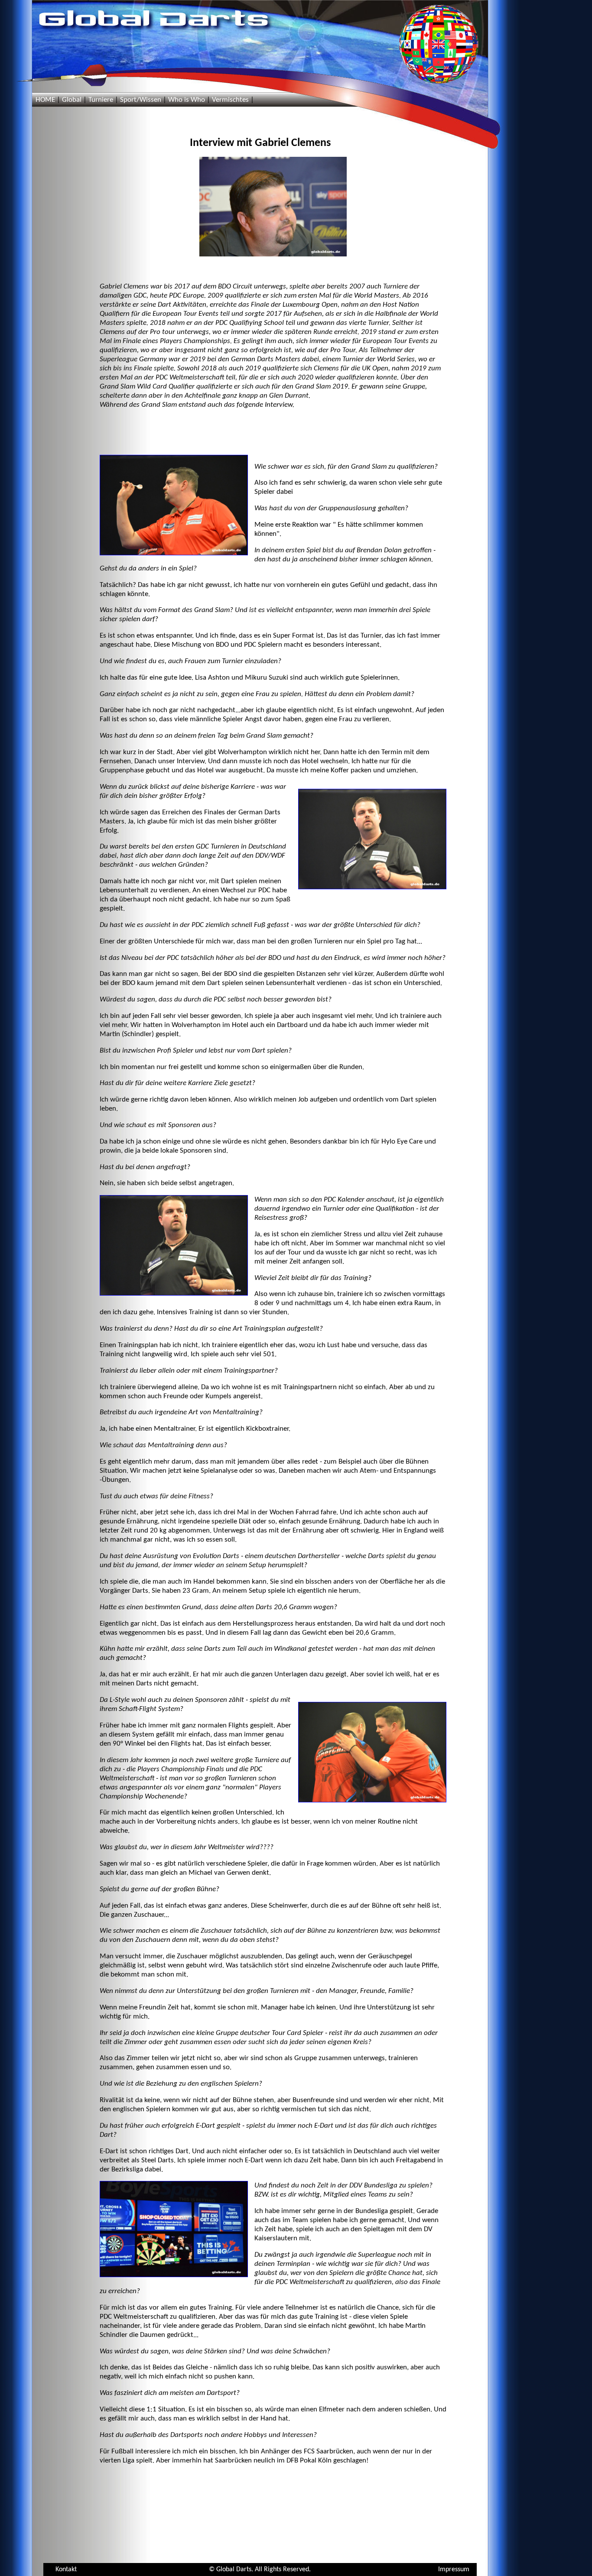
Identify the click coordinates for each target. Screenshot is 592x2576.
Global (72, 100)
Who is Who (187, 100)
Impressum (454, 2570)
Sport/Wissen (141, 100)
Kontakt (66, 2570)
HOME (45, 100)
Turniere (101, 100)
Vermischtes (230, 100)
